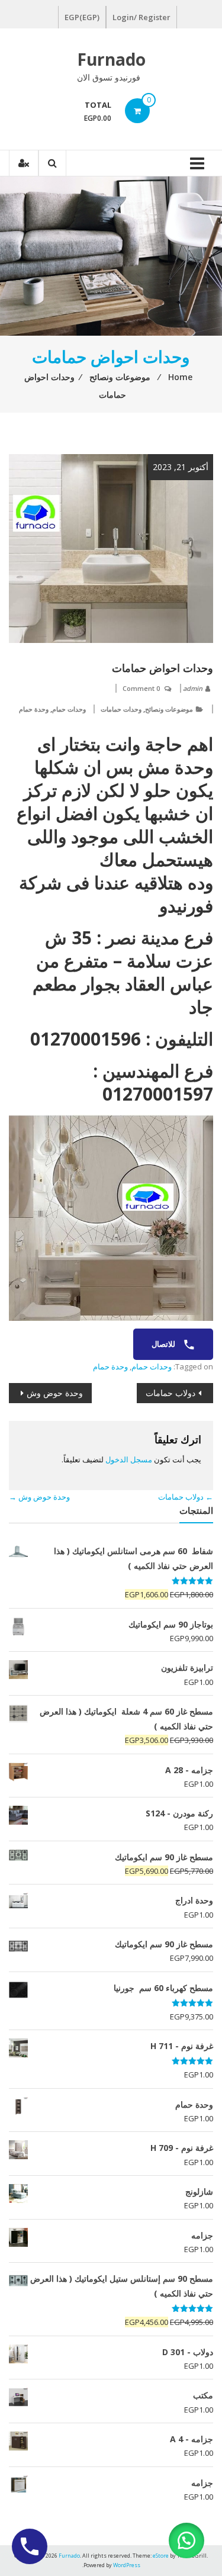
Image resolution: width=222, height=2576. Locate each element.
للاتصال (164, 1344)
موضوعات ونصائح (169, 709)
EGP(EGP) (82, 17)
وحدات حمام (69, 709)
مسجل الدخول (129, 1459)
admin (193, 688)
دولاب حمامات (170, 1393)
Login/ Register (141, 17)
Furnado (111, 59)
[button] (186, 2540)
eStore (161, 2556)
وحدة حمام (34, 709)
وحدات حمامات (121, 709)
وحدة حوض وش (55, 1393)
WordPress (127, 2565)
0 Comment (141, 688)
